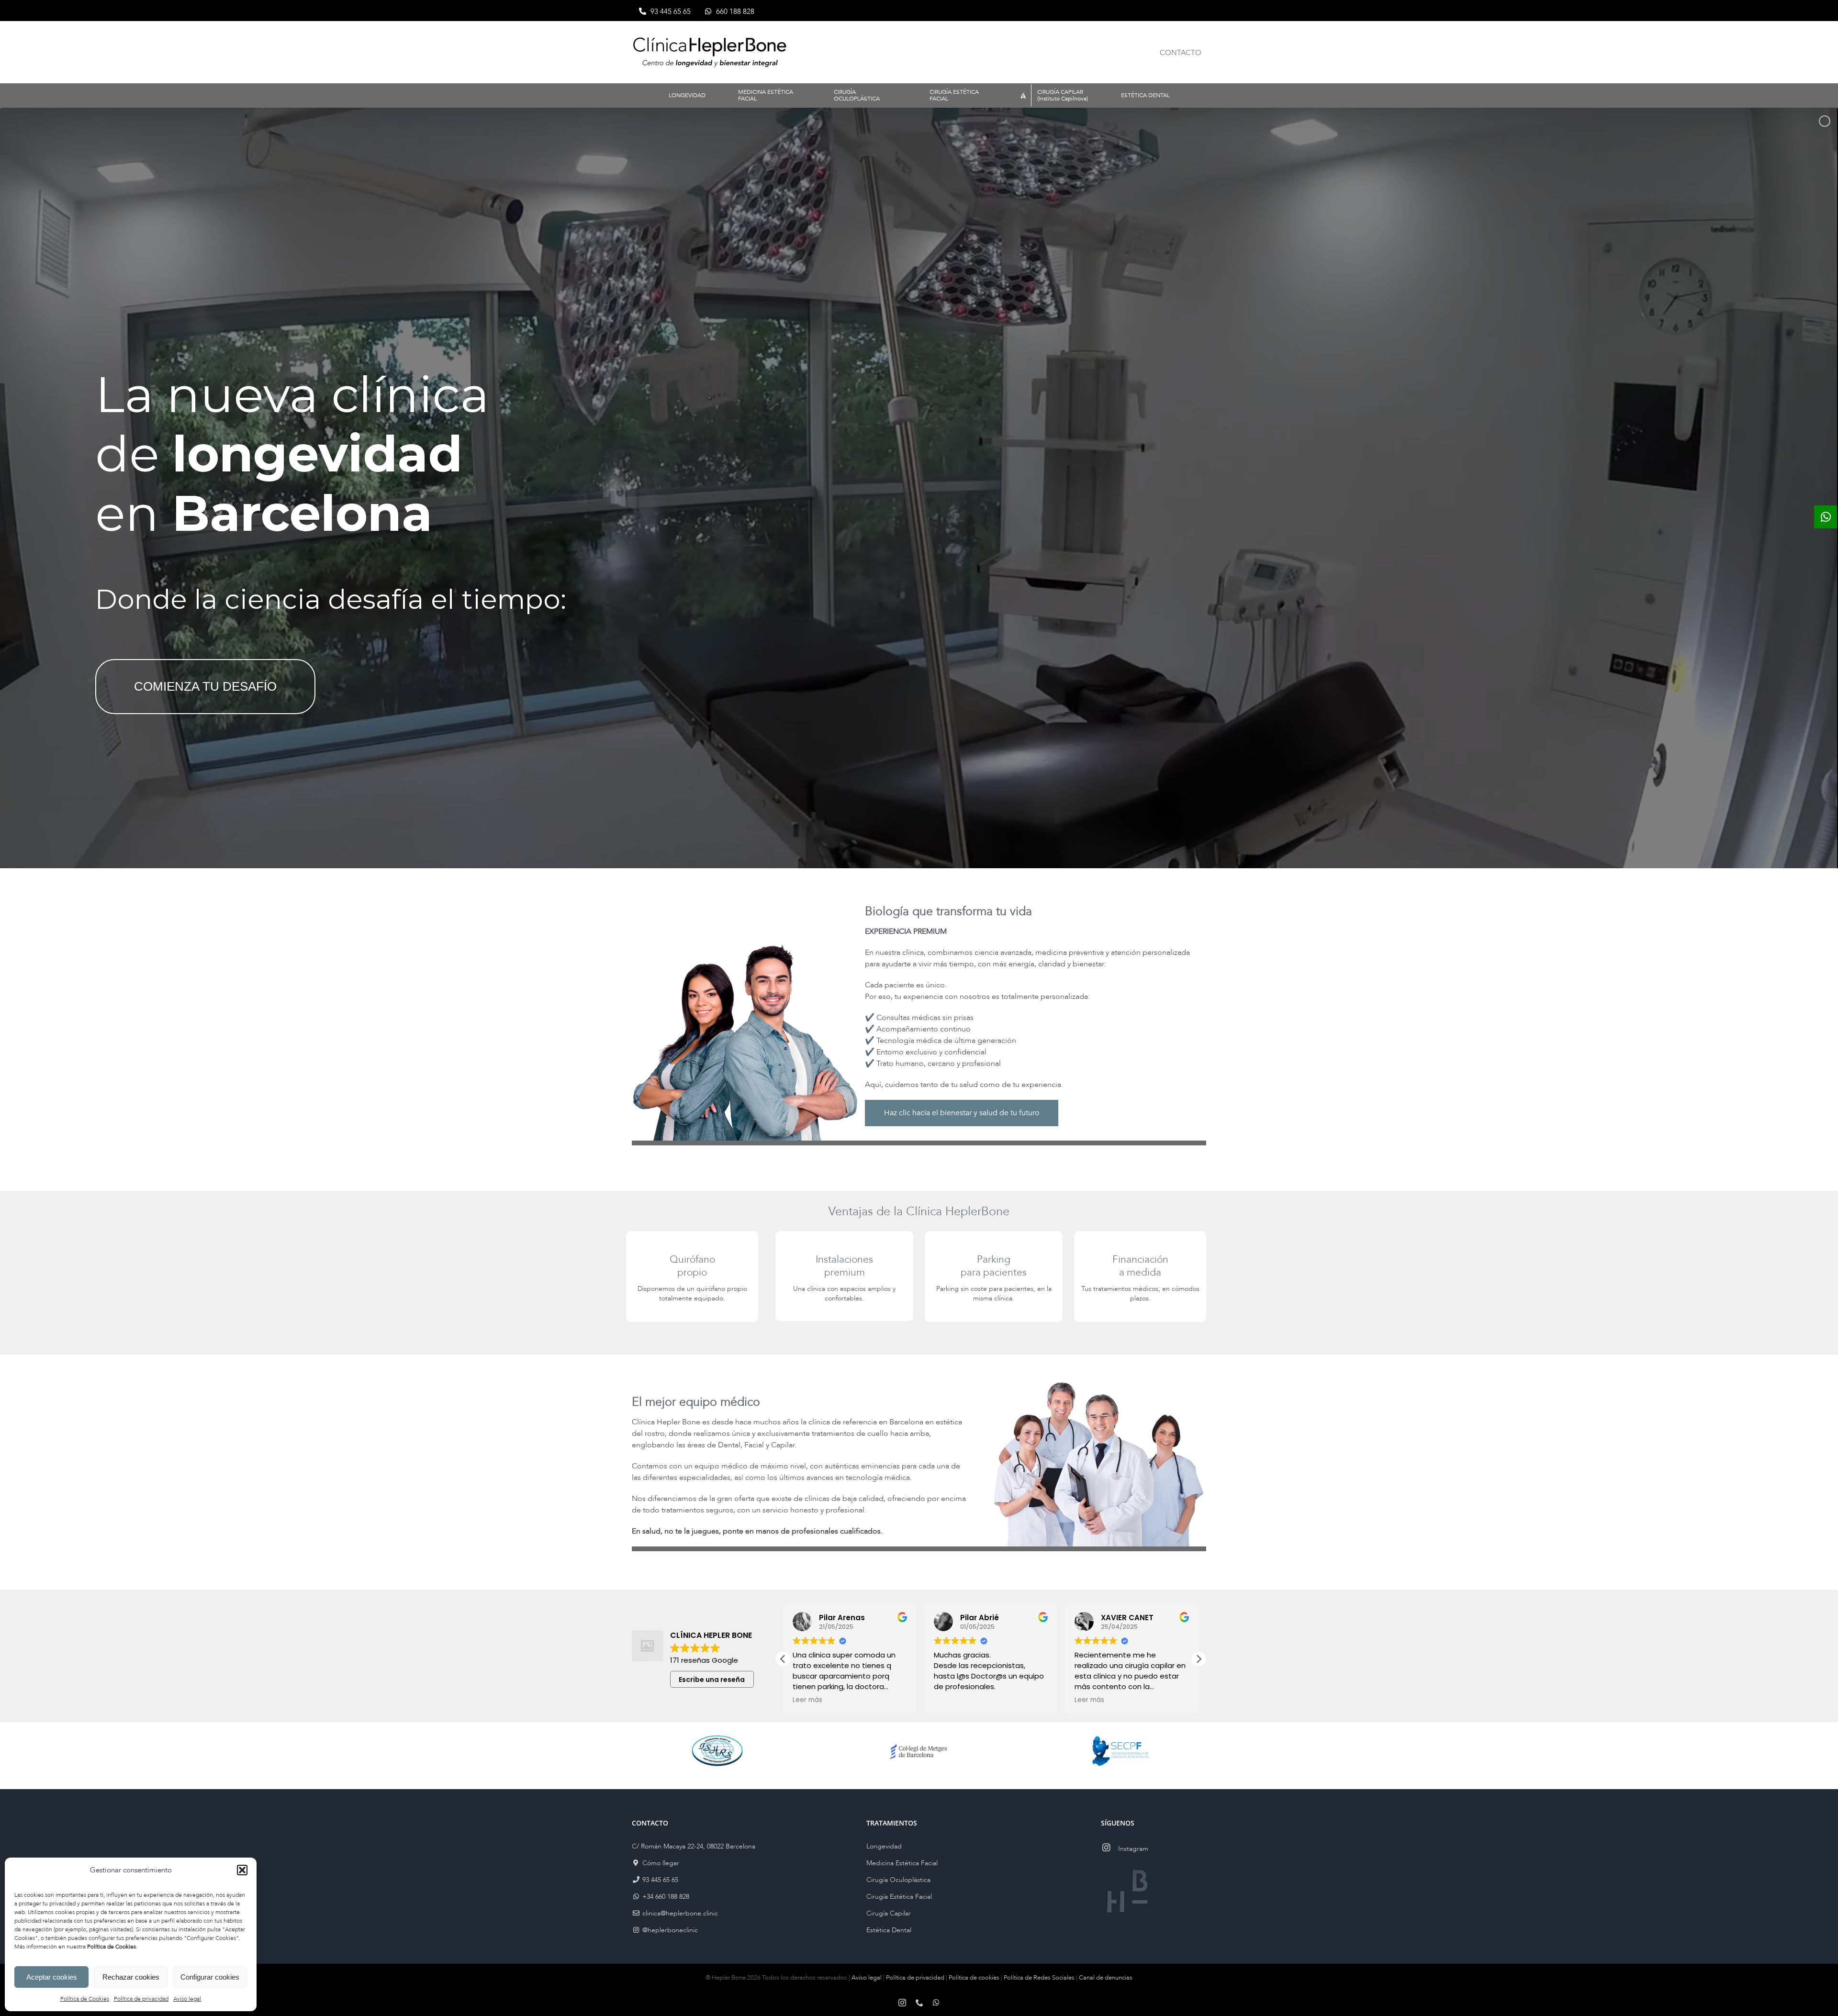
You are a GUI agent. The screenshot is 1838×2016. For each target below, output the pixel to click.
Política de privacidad (141, 1999)
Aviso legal (187, 1999)
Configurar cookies (210, 1977)
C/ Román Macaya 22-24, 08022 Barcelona (694, 1846)
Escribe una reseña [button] (712, 1680)
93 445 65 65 (659, 1880)
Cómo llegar (660, 1863)
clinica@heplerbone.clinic (679, 1913)
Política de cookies (974, 1978)
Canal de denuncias (1106, 1978)
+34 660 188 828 (665, 1897)
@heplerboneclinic (669, 1930)
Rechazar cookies (131, 1977)
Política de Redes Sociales (1039, 1978)
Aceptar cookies (52, 1977)
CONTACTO (1181, 53)
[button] (242, 1870)
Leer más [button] (807, 1700)
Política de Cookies (85, 1999)
